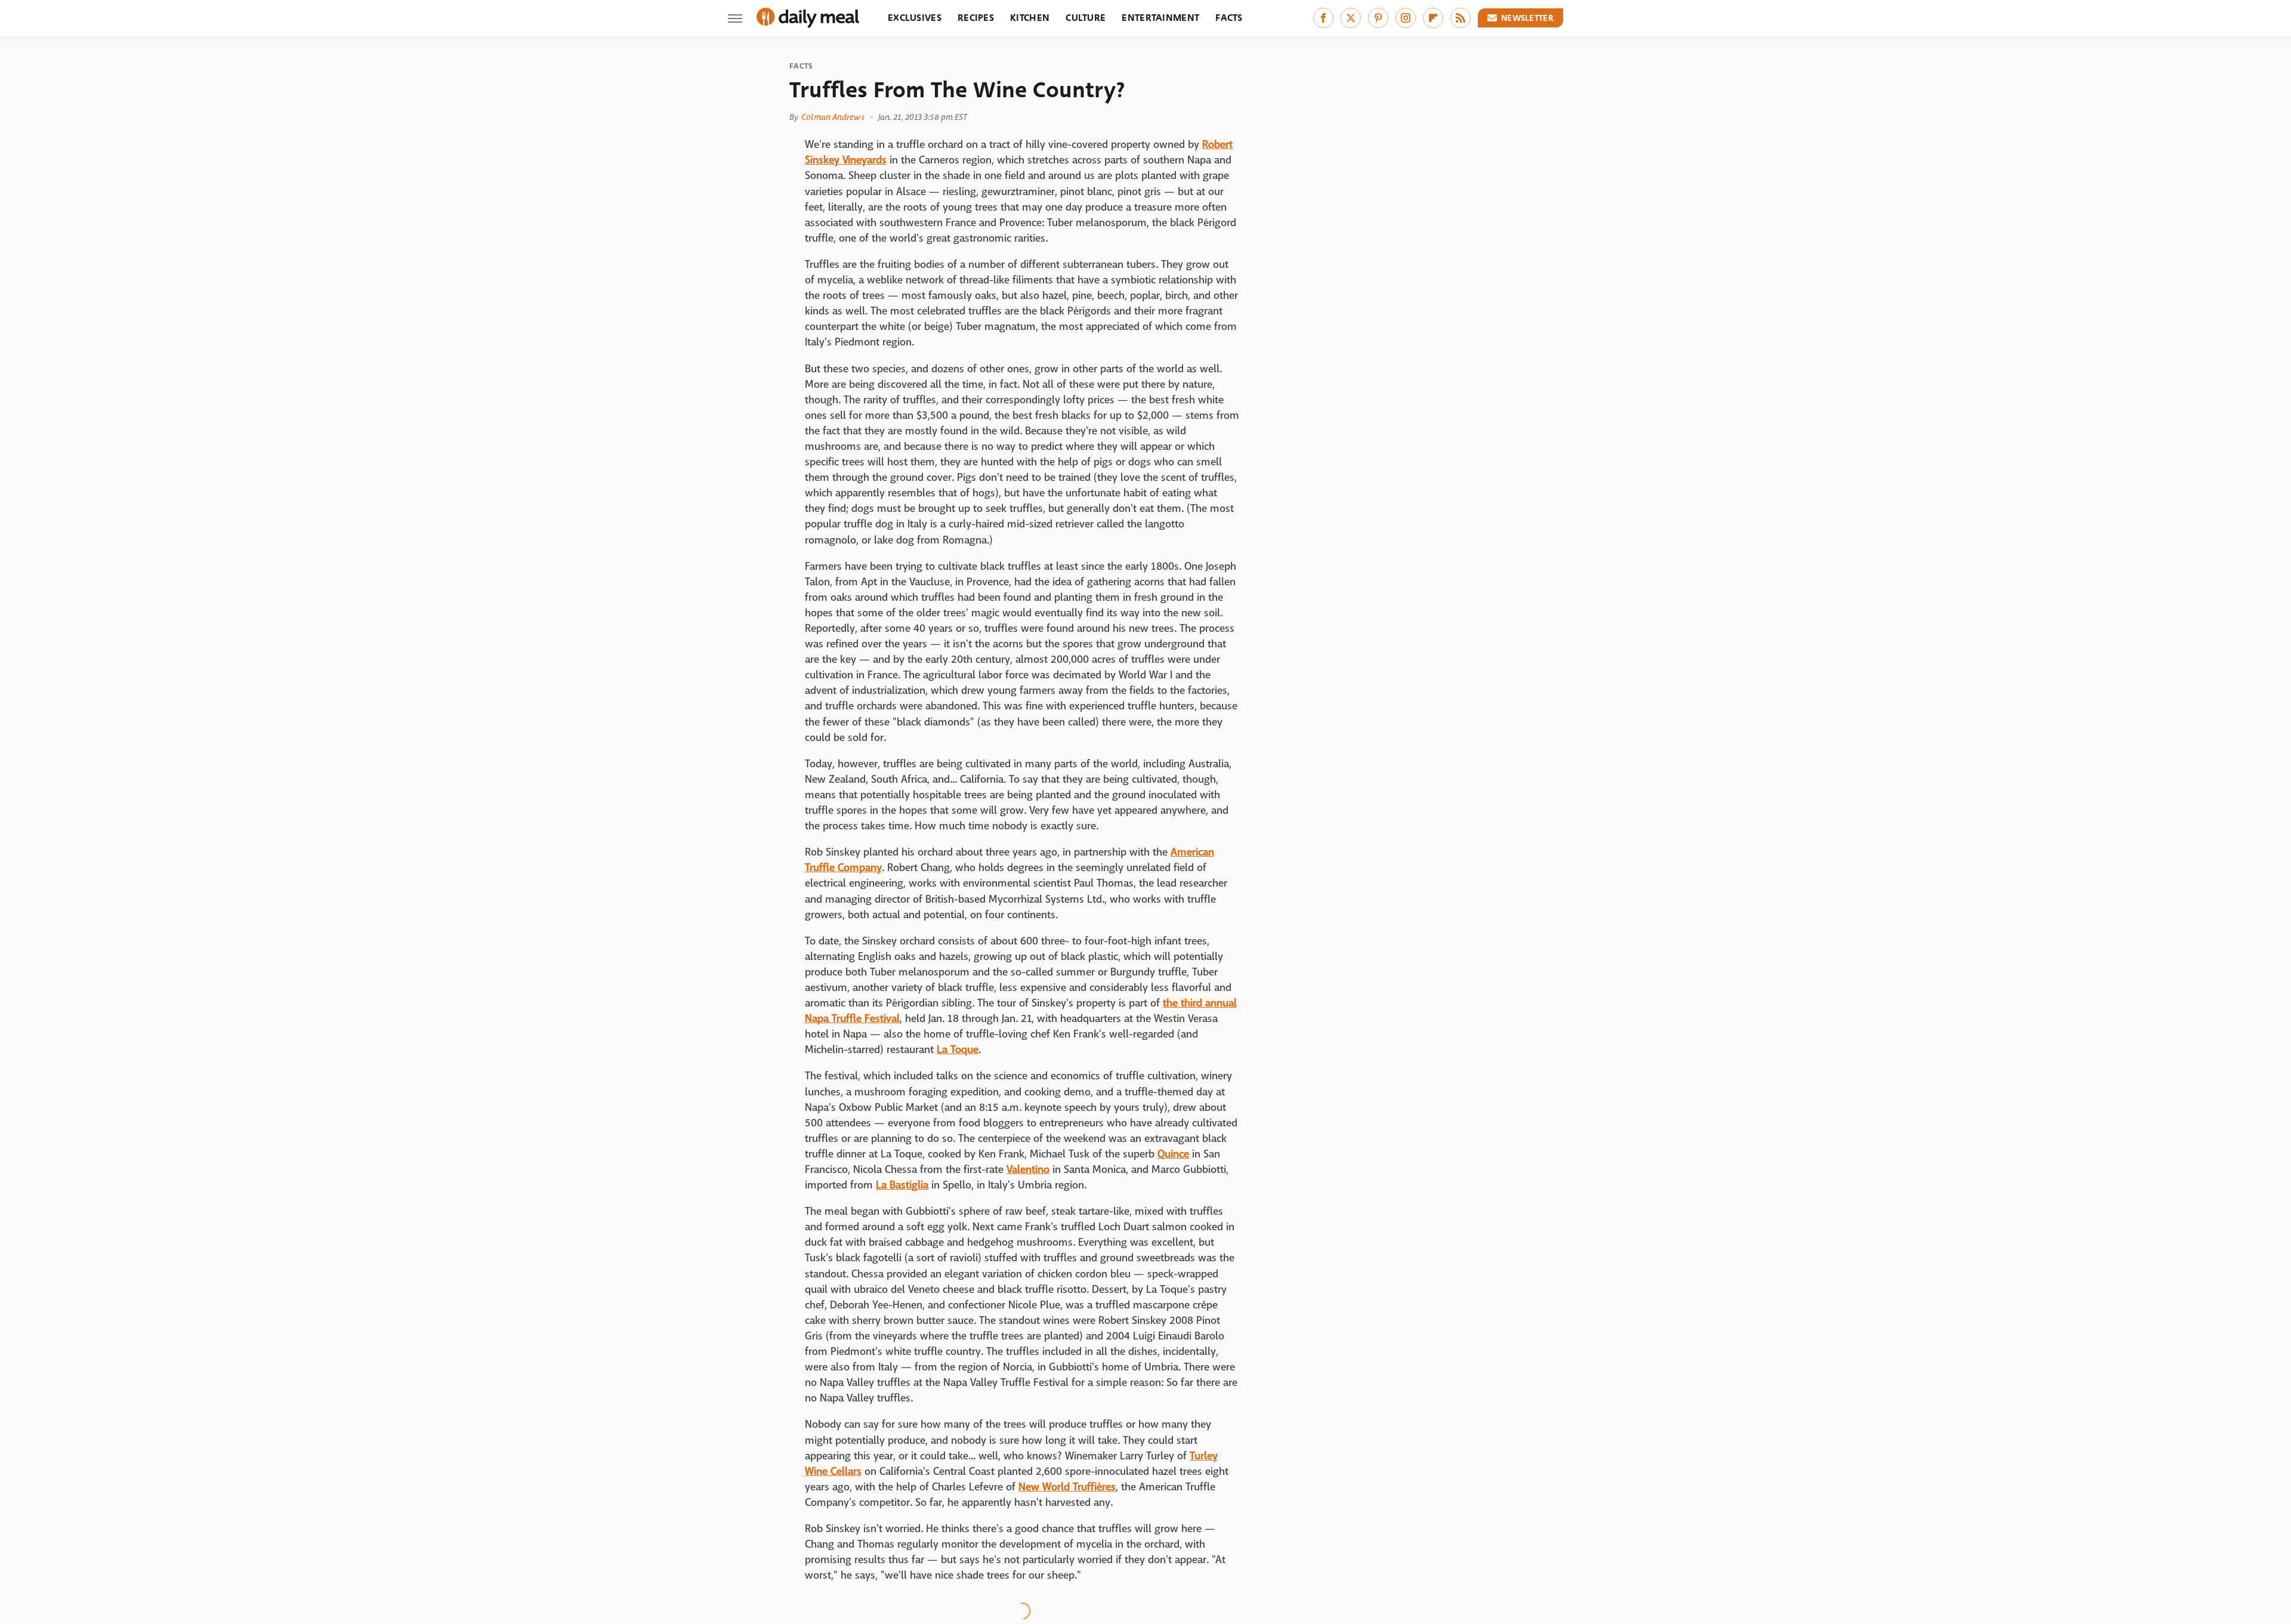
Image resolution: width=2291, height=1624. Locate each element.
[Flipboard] (1433, 18)
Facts (1229, 18)
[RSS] (1461, 18)
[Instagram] (1406, 18)
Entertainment (1160, 18)
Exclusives (915, 18)
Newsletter (1527, 18)
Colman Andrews (833, 117)
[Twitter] (1351, 18)
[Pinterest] (1378, 18)
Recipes (976, 18)
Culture (1086, 18)
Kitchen (1030, 18)
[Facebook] (1323, 18)
